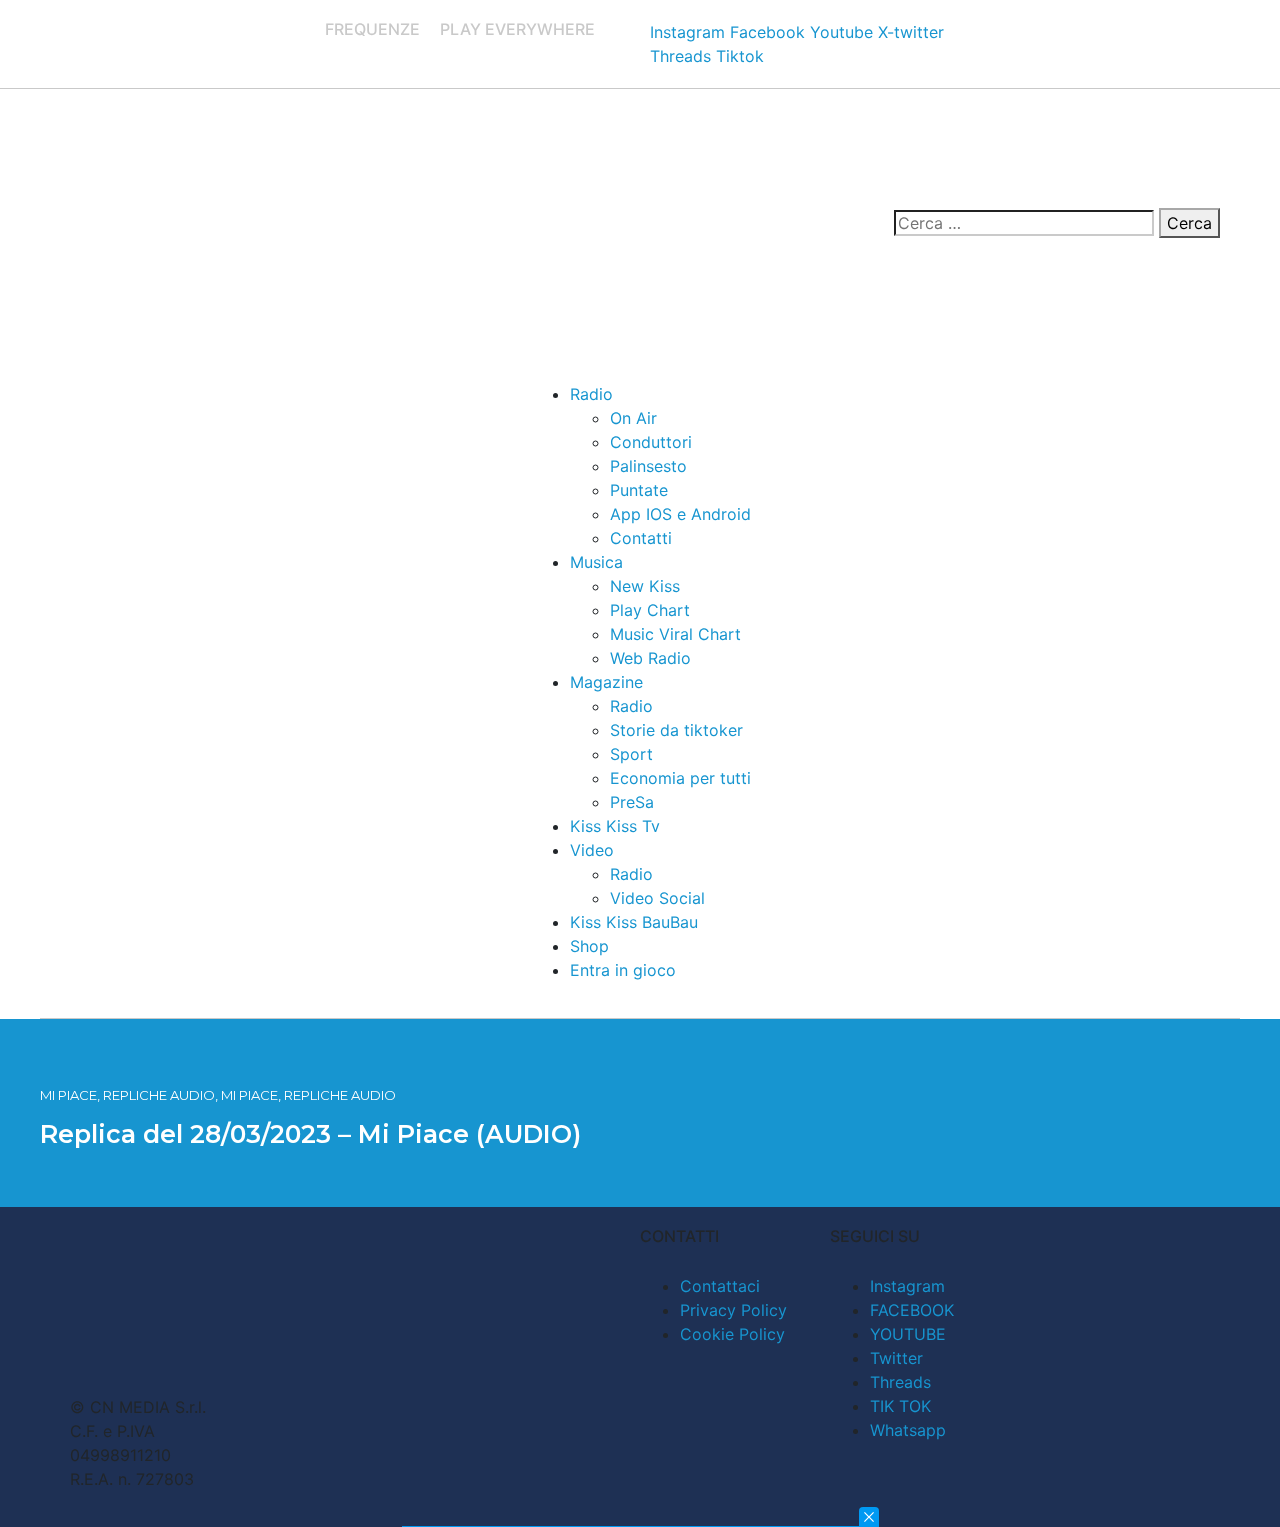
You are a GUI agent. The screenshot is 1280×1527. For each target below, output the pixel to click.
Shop (589, 946)
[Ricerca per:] (1024, 223)
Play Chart (650, 610)
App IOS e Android (680, 514)
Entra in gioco (623, 970)
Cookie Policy (732, 1334)
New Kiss (645, 586)
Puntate (639, 490)
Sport (631, 754)
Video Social (657, 898)
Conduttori (651, 442)
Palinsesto (648, 466)
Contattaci (720, 1286)
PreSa (632, 802)
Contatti (641, 538)
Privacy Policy (733, 1310)
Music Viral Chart (675, 634)
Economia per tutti (680, 778)
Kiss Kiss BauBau (634, 922)
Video (592, 850)
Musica (596, 562)
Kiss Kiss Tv (615, 826)
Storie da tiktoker (676, 730)
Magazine (606, 682)
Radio (591, 394)
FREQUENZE (372, 29)
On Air (633, 418)
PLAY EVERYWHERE (517, 29)
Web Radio (650, 658)
